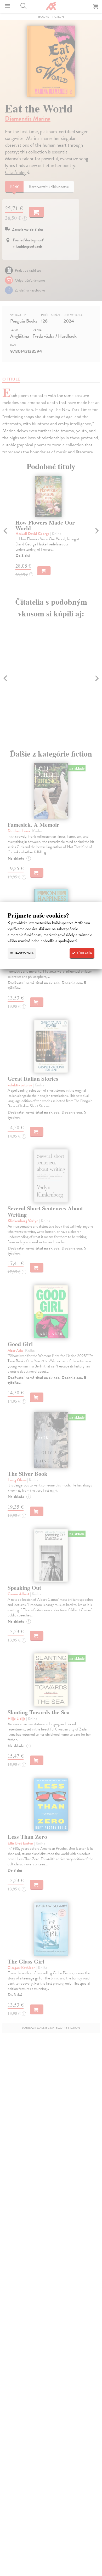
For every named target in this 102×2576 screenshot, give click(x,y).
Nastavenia (24, 953)
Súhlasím (84, 953)
